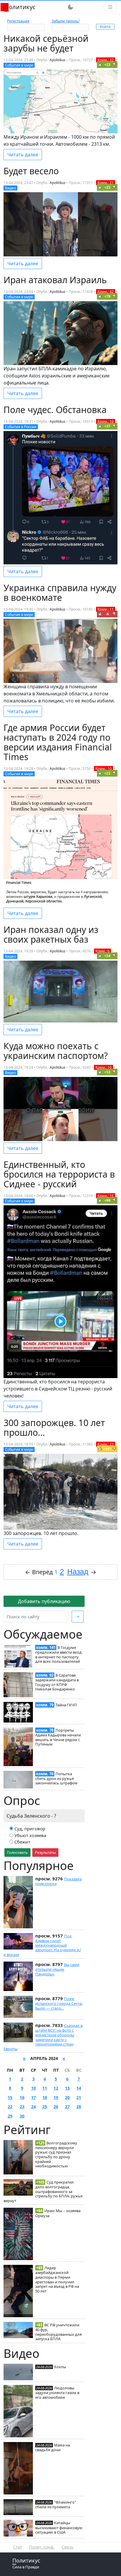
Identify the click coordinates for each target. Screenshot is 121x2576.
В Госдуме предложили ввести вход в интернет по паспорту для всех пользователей (58, 1654)
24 (33, 2107)
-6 (107, 614)
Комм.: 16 (106, 421)
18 (45, 2097)
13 (67, 2088)
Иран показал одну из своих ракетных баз (51, 934)
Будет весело (31, 171)
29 (10, 2116)
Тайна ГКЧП (66, 1705)
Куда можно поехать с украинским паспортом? (56, 1051)
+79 (107, 296)
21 (79, 2097)
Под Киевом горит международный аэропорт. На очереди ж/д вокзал (42, 1945)
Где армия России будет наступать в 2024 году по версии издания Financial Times (58, 742)
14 (79, 2088)
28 (79, 2107)
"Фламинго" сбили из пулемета (56, 2504)
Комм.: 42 (106, 292)
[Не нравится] (114, 64)
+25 (107, 187)
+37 (107, 426)
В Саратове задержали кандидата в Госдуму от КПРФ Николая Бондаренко (57, 1682)
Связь (68, 2547)
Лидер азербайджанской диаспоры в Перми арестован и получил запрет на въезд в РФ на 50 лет (57, 2279)
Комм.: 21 (106, 183)
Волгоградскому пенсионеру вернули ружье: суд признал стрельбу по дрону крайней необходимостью (56, 2155)
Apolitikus (58, 60)
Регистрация (18, 21)
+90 (107, 1200)
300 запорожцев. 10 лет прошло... (54, 1428)
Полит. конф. (42, 2547)
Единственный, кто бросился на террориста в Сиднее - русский (59, 1174)
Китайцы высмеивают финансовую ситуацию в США (59, 2527)
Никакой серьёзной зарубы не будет (46, 43)
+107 (107, 1449)
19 (56, 2097)
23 (22, 2107)
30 (22, 2116)
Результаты (45, 1852)
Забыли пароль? (66, 21)
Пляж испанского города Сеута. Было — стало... (59, 2003)
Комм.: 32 (106, 60)
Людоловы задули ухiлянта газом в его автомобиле (57, 2393)
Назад (78, 1572)
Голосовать (17, 1852)
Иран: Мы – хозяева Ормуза (58, 2213)
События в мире (19, 65)
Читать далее (23, 155)
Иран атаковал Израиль (55, 280)
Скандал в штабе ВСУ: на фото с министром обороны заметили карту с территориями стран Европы (43, 2037)
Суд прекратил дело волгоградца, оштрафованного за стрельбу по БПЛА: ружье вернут (43, 2191)
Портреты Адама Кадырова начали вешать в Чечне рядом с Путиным (58, 1737)
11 (45, 2088)
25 (45, 2107)
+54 (107, 956)
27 (67, 2107)
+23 (107, 65)
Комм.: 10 (104, 769)
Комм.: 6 (102, 951)
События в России (21, 427)
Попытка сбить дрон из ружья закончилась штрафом (56, 1778)
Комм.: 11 (106, 609)
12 (56, 2088)
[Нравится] (100, 64)
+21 (107, 773)
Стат (17, 2547)
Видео (10, 188)
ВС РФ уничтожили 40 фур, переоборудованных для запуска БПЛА (58, 2332)
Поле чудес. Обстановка (55, 410)
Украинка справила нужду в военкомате (60, 593)
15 (10, 2097)
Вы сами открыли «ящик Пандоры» (57, 1969)
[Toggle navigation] (110, 7)
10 (33, 2088)
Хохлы (60, 2367)
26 (56, 2107)
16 (22, 2097)
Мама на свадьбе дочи (53, 2447)
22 (10, 2107)
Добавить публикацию (44, 1601)
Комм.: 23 (106, 1444)
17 (33, 2097)
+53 (107, 1072)
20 (67, 2097)
